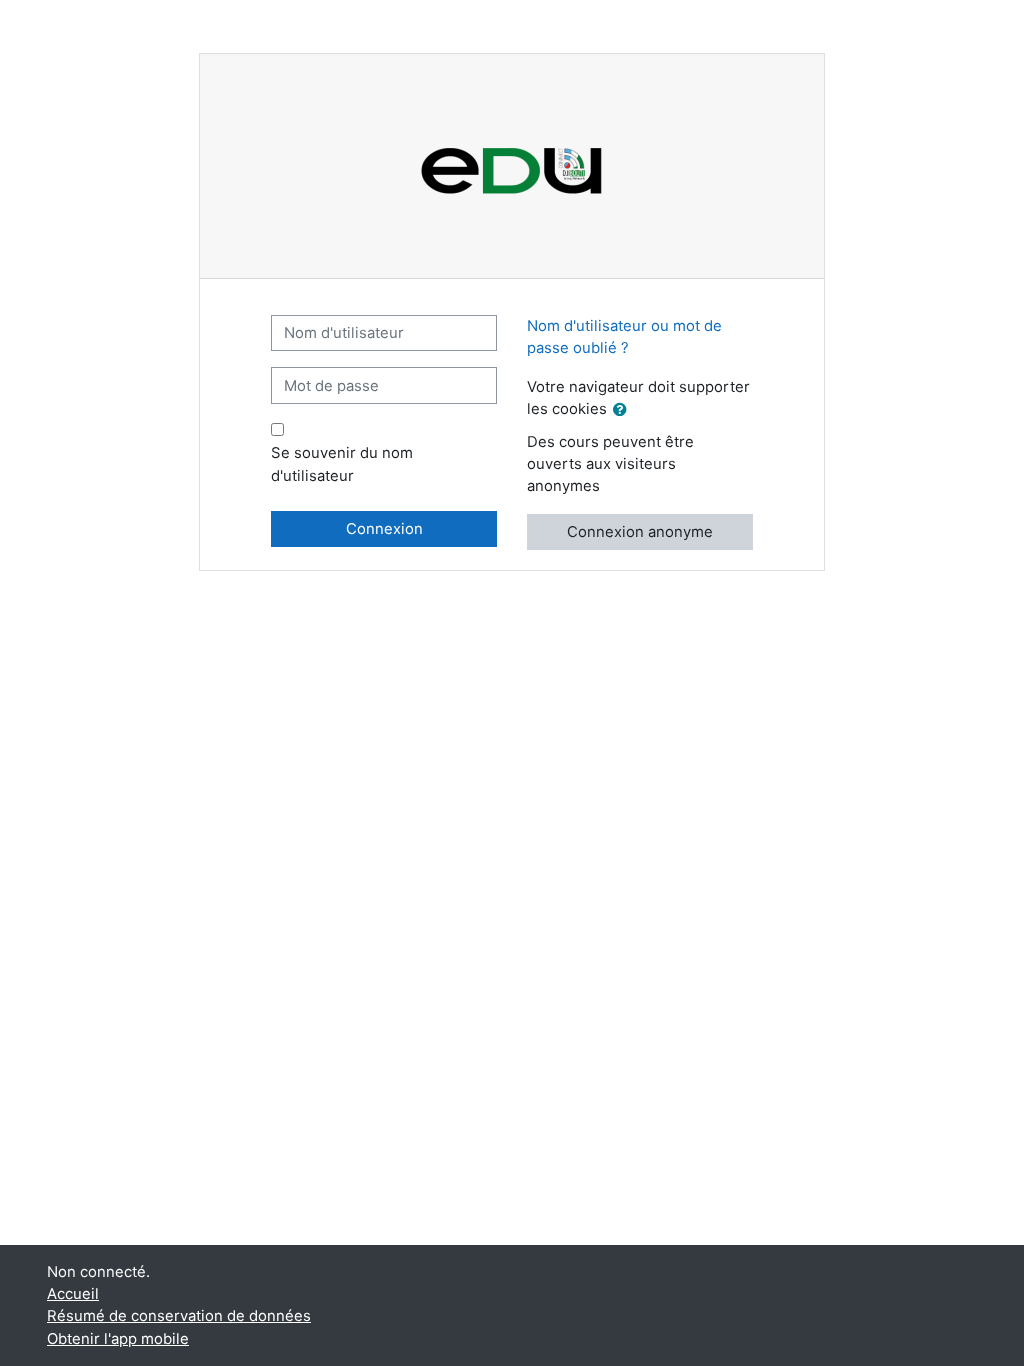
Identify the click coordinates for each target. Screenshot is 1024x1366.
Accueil (73, 1294)
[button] (624, 410)
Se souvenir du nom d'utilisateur (342, 464)
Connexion (384, 529)
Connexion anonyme (640, 532)
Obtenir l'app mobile (118, 1339)
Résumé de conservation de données (179, 1316)
